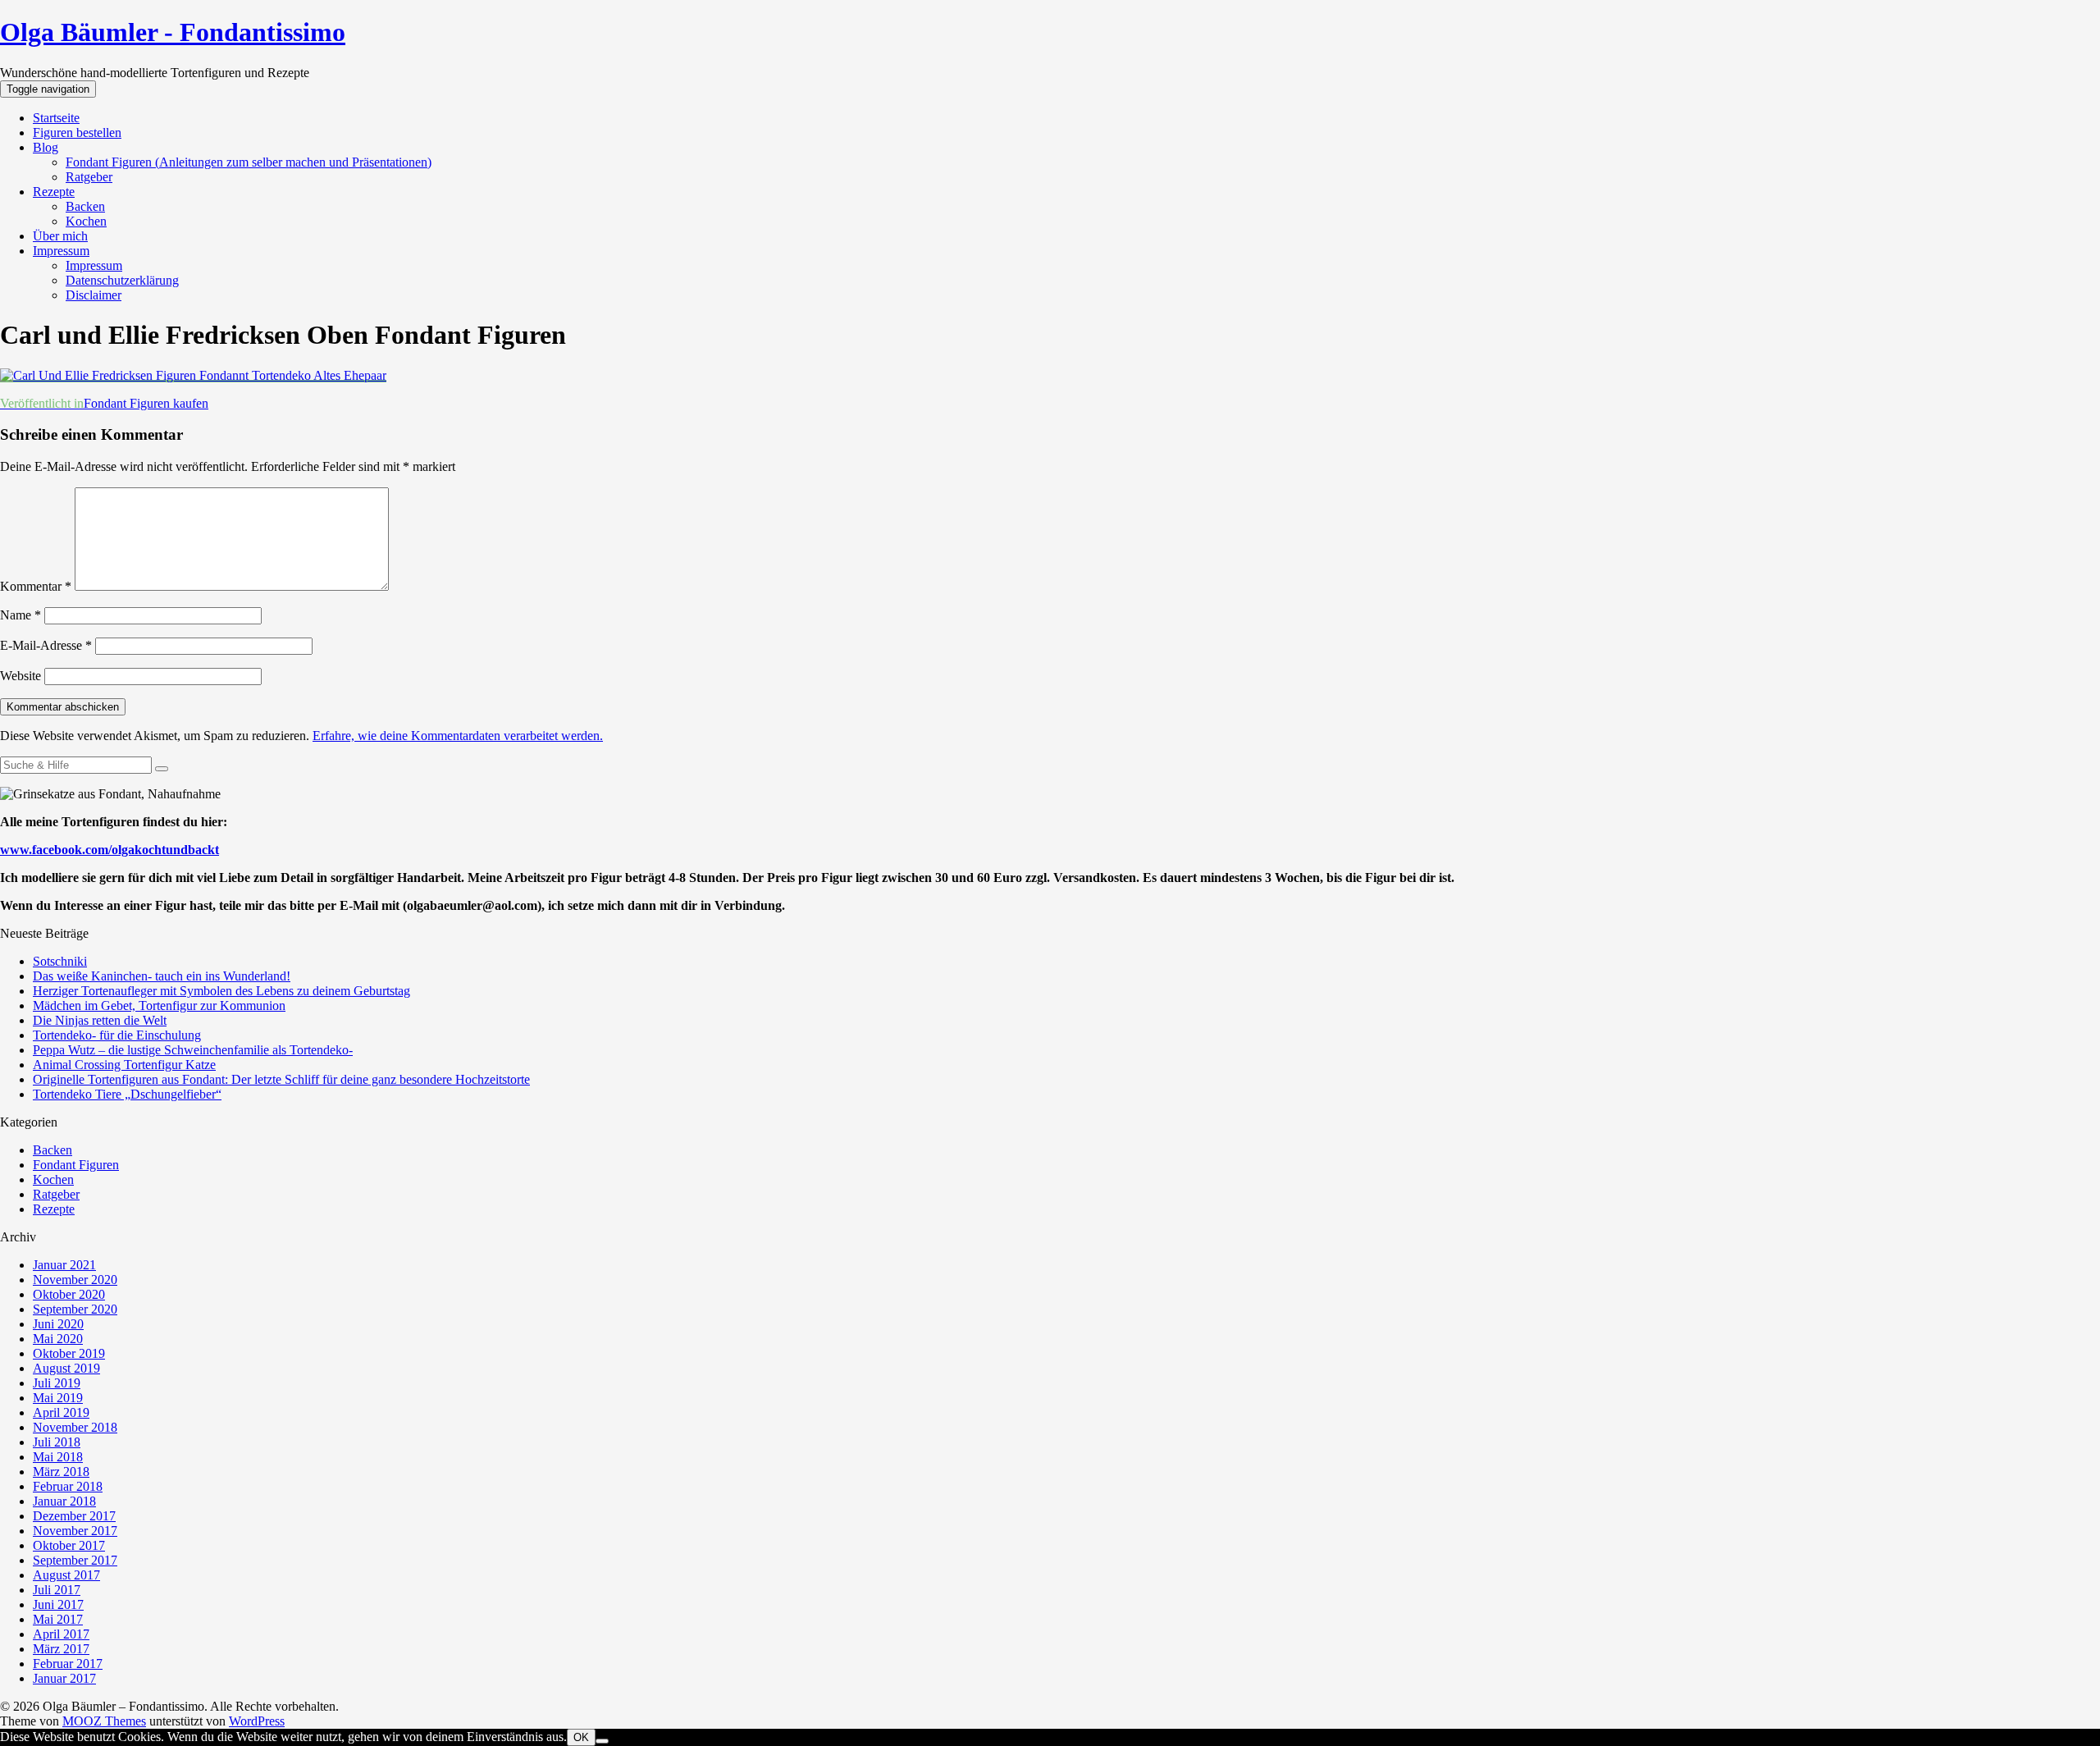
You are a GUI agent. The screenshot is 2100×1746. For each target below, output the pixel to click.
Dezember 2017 (74, 1516)
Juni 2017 (58, 1604)
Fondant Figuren (76, 1165)
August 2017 (66, 1575)
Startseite (56, 118)
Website (21, 676)
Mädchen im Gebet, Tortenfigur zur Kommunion (159, 1006)
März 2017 (61, 1649)
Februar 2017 (68, 1664)
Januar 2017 (64, 1678)
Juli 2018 (57, 1442)
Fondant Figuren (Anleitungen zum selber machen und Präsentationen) (249, 162)
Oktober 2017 (69, 1545)
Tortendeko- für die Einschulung (117, 1035)
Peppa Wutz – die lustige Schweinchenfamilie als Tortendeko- (193, 1050)
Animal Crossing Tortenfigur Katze (124, 1065)
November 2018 (75, 1427)
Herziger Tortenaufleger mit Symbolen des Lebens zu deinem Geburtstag (221, 991)
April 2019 (61, 1412)
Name (21, 615)
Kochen (86, 221)
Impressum (61, 251)
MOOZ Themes (104, 1721)
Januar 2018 (64, 1501)
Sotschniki (60, 961)
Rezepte (54, 192)
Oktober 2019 (69, 1353)
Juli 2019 (57, 1383)
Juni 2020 (58, 1324)
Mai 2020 (58, 1339)
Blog (46, 147)
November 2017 (75, 1531)
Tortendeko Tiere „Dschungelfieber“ (127, 1094)
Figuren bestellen (77, 133)
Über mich (60, 236)
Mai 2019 (58, 1398)
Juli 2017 (57, 1590)
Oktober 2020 (69, 1294)
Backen (85, 206)
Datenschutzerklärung (122, 280)
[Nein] (602, 1741)
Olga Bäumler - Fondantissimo (173, 32)
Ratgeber (89, 177)
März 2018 (61, 1472)
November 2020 (75, 1280)
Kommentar (36, 586)
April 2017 (61, 1634)
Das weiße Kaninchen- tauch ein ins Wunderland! (162, 976)
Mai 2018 (58, 1457)
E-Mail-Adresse (46, 645)
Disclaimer (94, 295)
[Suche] (162, 769)
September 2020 (75, 1309)
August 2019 (66, 1368)
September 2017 (75, 1560)
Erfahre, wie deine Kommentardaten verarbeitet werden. (458, 736)
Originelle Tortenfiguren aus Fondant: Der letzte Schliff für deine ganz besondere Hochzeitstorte (281, 1079)
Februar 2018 (68, 1486)
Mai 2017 (58, 1619)
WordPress (257, 1721)
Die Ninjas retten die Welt (100, 1020)
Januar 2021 (64, 1265)
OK (581, 1737)
